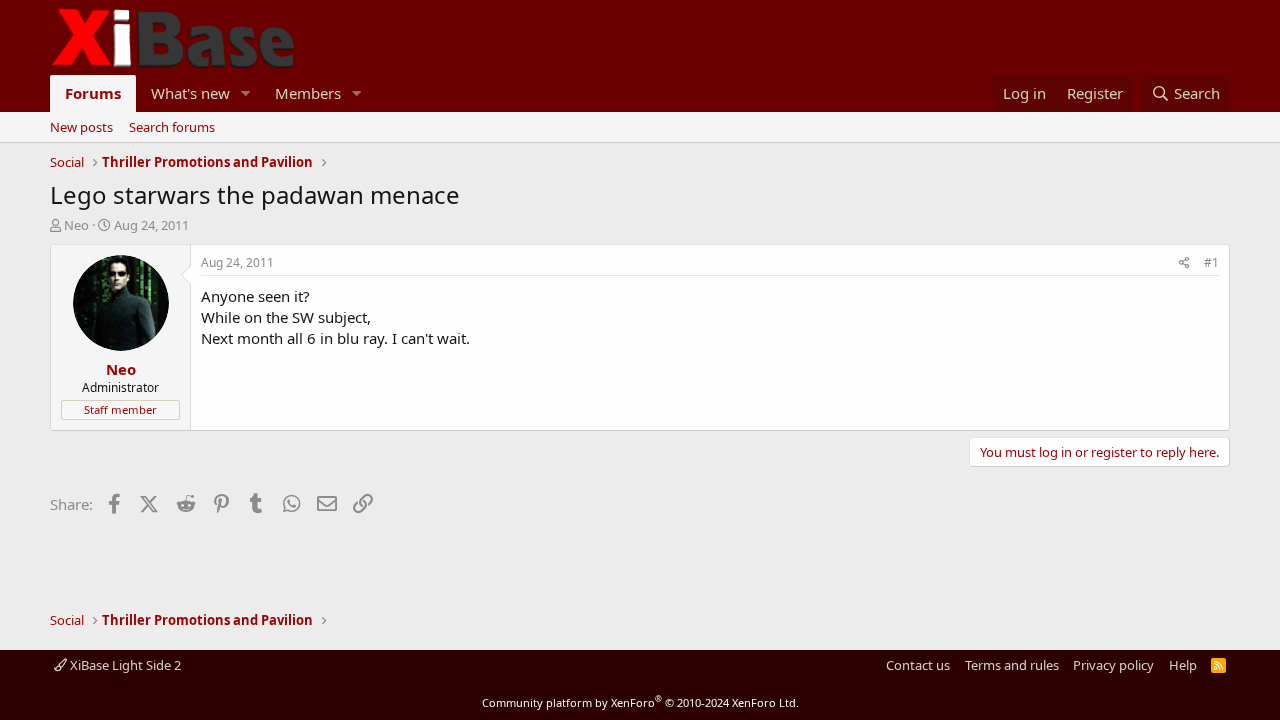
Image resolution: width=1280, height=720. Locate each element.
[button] (246, 93)
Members (308, 93)
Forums (93, 93)
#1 (1211, 262)
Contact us (918, 665)
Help (1183, 665)
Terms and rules (1012, 665)
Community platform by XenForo (640, 702)
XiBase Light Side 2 (124, 665)
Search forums (172, 127)
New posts (81, 127)
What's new (190, 93)
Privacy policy (1113, 665)
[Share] (1184, 263)
